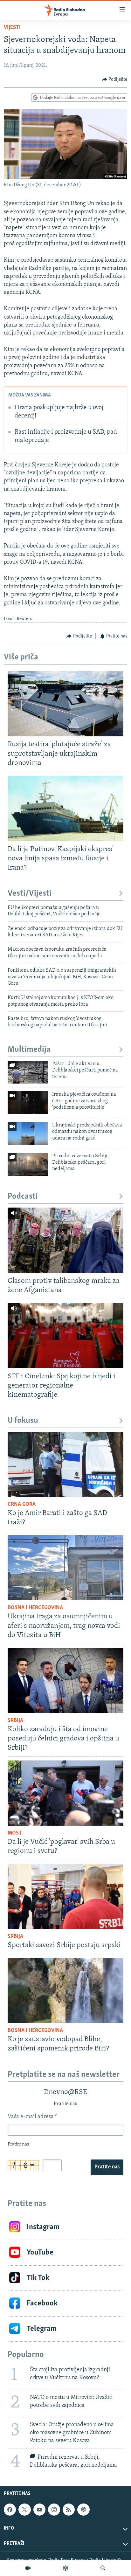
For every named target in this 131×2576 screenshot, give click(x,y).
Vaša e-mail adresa (32, 2117)
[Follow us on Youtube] (39, 2510)
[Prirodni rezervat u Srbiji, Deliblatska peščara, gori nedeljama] (28, 1164)
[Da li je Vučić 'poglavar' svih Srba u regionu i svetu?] (65, 1793)
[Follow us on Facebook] (10, 2510)
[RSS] (69, 2510)
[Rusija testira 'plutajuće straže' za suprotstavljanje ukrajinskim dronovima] (65, 704)
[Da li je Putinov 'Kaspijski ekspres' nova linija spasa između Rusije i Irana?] (65, 808)
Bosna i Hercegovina (35, 1608)
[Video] (28, 2568)
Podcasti (23, 1197)
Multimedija (29, 1050)
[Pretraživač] (103, 2568)
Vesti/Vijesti (30, 894)
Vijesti (12, 28)
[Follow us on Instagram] (54, 2510)
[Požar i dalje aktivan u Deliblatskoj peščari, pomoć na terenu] (28, 1072)
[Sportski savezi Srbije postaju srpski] (65, 1896)
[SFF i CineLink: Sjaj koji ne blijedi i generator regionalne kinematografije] (65, 1336)
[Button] (115, 79)
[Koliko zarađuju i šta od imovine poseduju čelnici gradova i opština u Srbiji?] (65, 1681)
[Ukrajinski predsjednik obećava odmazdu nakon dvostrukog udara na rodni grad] (28, 1133)
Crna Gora (22, 1505)
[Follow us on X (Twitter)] (24, 2510)
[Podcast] (65, 2568)
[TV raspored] (83, 2510)
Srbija (15, 1721)
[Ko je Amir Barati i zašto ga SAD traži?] (65, 1464)
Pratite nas (107, 2167)
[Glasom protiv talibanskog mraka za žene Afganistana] (65, 1240)
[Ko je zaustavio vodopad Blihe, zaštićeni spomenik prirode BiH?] (65, 1991)
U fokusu (23, 1421)
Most (15, 1833)
